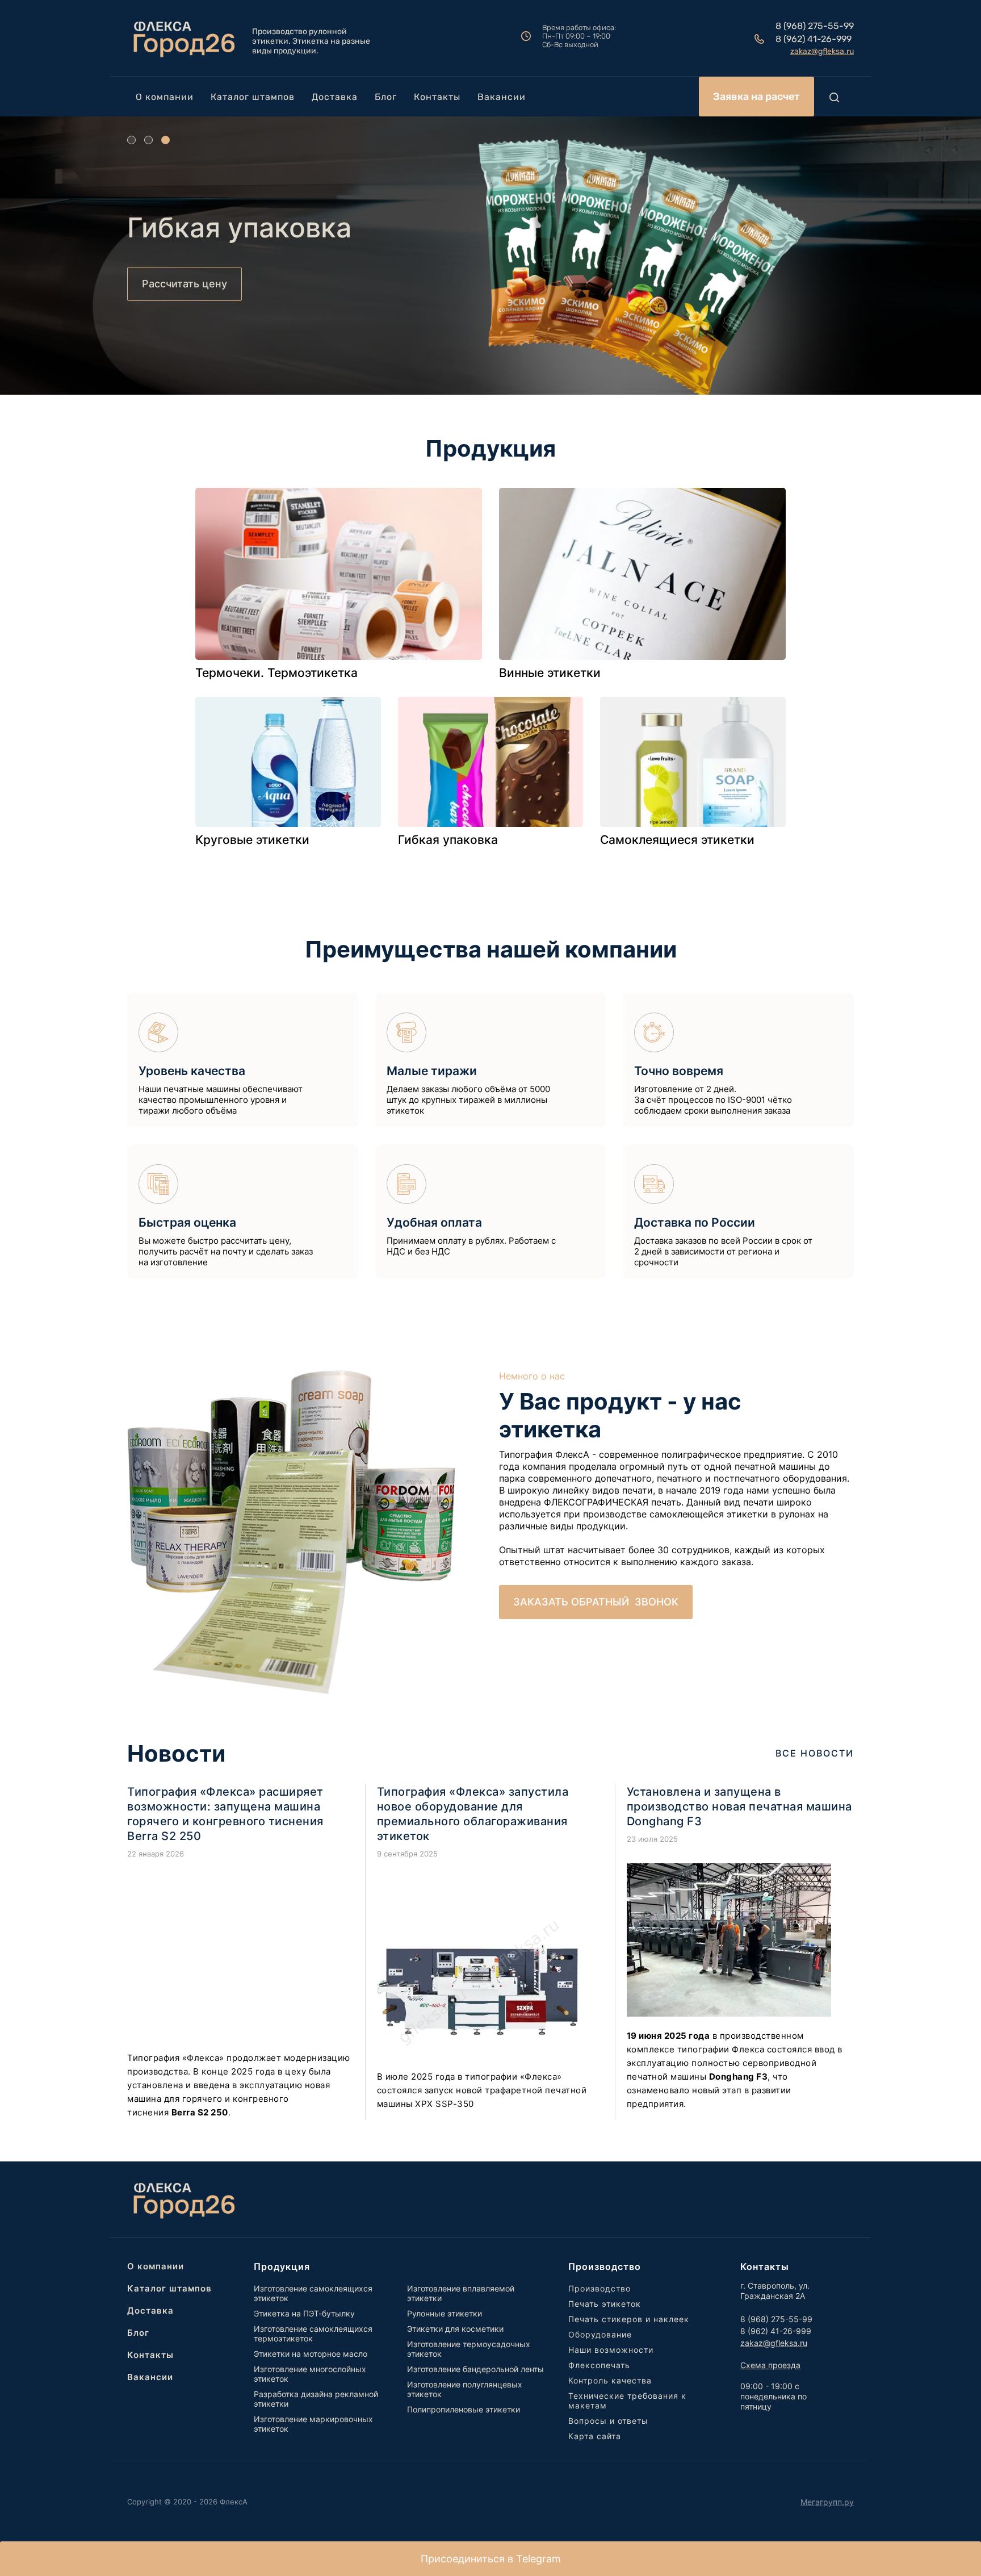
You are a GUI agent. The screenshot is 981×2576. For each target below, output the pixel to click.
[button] (756, 97)
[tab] (131, 140)
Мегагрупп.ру (827, 2502)
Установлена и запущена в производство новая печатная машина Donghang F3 (739, 1806)
